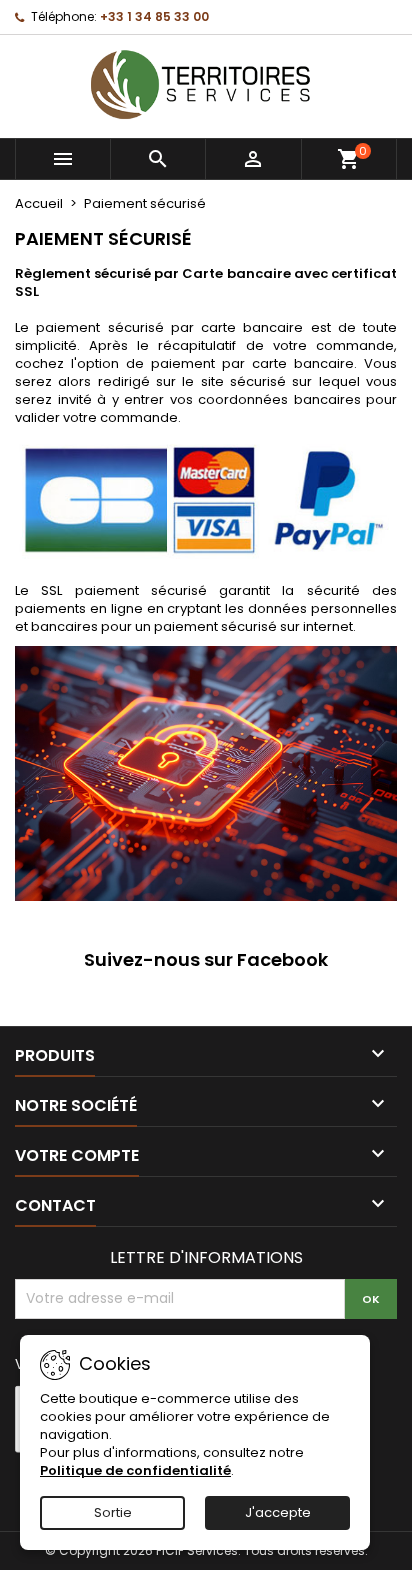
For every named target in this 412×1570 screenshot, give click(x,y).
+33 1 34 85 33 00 (154, 16)
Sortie (113, 1512)
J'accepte (278, 1512)
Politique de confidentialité (135, 1470)
